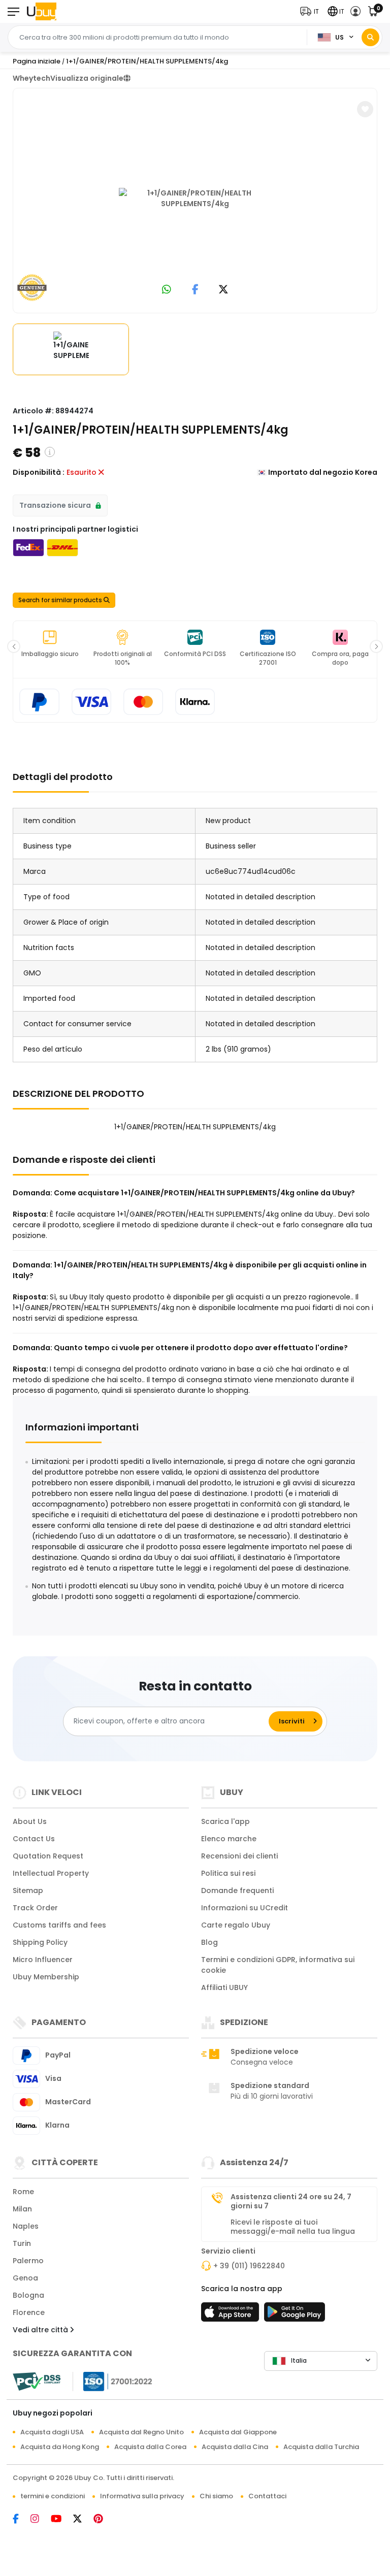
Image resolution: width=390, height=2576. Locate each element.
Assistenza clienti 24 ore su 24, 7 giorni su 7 (291, 2201)
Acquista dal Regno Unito (141, 2432)
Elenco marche (229, 1839)
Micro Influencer (43, 1960)
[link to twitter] (223, 290)
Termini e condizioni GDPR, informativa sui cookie (278, 1965)
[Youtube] (62, 2520)
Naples (26, 2226)
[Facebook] (22, 2520)
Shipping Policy (40, 1942)
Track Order (35, 1908)
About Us (30, 1821)
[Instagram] (41, 2520)
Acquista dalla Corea (150, 2447)
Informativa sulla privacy (142, 2496)
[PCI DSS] (37, 2382)
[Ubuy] (42, 11)
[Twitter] (83, 2520)
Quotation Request (48, 1856)
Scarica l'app (225, 1821)
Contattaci (267, 2496)
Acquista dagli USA (52, 2432)
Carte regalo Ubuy (236, 1925)
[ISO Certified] (113, 2381)
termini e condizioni (53, 2496)
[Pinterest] (103, 2520)
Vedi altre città (41, 2330)
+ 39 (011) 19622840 (249, 2266)
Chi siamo (216, 2496)
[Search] (370, 37)
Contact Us (34, 1839)
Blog (209, 1942)
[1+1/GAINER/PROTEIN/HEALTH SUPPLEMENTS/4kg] (195, 199)
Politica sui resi (228, 1873)
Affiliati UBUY (224, 1987)
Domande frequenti (237, 1890)
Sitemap (28, 1890)
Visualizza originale (87, 78)
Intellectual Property (51, 1873)
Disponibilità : (39, 472)
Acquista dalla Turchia (321, 2447)
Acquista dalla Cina (235, 2447)
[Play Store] (295, 2315)
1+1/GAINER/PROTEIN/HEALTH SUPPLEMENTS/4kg (147, 61)
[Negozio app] (232, 2315)
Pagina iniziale (37, 61)
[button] (312, 11)
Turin (22, 2243)
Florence (29, 2312)
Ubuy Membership (46, 1977)
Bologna (28, 2295)
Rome (23, 2192)
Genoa (25, 2278)
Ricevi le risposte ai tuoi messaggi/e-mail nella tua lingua (293, 2227)
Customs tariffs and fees (59, 1925)
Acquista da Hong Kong (60, 2447)
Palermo (28, 2261)
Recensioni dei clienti (239, 1856)
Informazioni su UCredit (245, 1908)
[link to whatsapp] (167, 290)
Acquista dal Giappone (238, 2432)
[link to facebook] (195, 290)
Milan (22, 2209)
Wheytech (31, 78)
